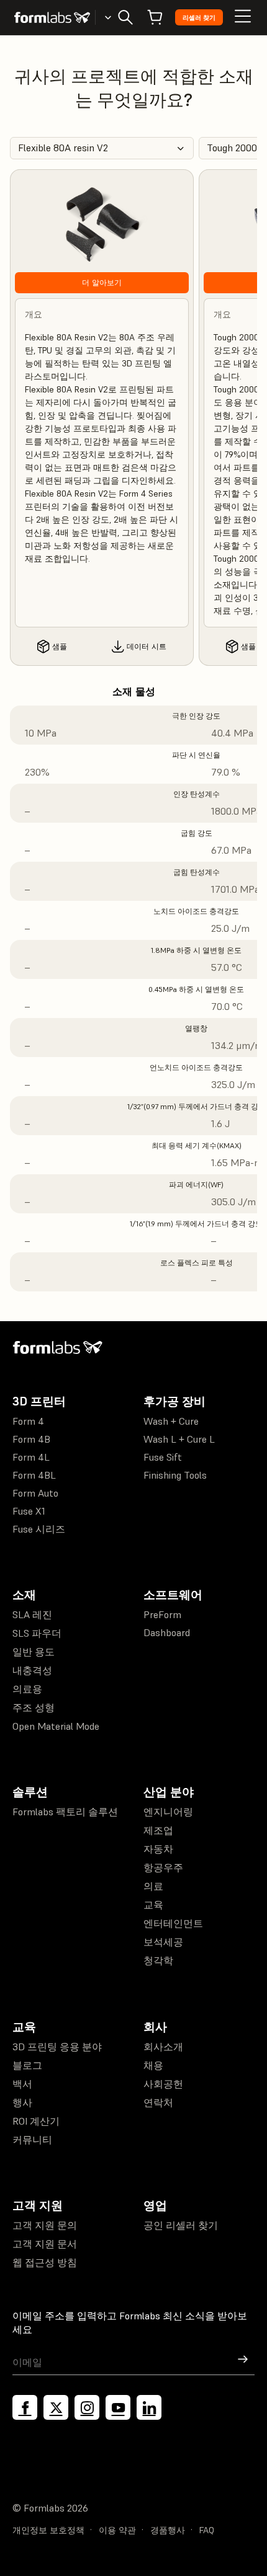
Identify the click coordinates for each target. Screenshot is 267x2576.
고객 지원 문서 (45, 2244)
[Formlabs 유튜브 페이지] (118, 2407)
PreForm (162, 1614)
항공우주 (163, 1867)
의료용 (27, 1689)
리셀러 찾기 (199, 18)
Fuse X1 (29, 1511)
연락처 (158, 2102)
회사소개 (163, 2047)
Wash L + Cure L (179, 1439)
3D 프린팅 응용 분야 (57, 2047)
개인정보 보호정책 (48, 2530)
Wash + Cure (171, 1421)
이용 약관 (117, 2530)
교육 (153, 1905)
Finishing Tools (175, 1475)
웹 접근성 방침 (45, 2262)
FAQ (207, 2530)
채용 (153, 2065)
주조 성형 (34, 1707)
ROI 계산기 (36, 2121)
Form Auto (35, 1493)
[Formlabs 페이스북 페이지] (25, 2407)
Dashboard (167, 1632)
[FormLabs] (52, 17)
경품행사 (168, 2530)
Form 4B (31, 1439)
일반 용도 (34, 1652)
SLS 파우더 (37, 1633)
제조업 (158, 1830)
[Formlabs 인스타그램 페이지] (87, 2407)
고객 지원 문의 (45, 2225)
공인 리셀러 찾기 (181, 2225)
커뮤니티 (32, 2140)
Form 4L (31, 1457)
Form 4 (28, 1421)
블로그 (27, 2065)
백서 (22, 2084)
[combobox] (102, 148)
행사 (22, 2102)
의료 (153, 1886)
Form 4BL (34, 1475)
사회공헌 (163, 2084)
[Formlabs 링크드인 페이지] (149, 2407)
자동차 (158, 1849)
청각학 (158, 1960)
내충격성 (32, 1670)
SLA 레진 (32, 1614)
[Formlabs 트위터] (56, 2407)
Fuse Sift (163, 1457)
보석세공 (163, 1942)
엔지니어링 (168, 1812)
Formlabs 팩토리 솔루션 (65, 1812)
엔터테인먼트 (173, 1923)
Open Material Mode (56, 1726)
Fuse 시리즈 (39, 1529)
